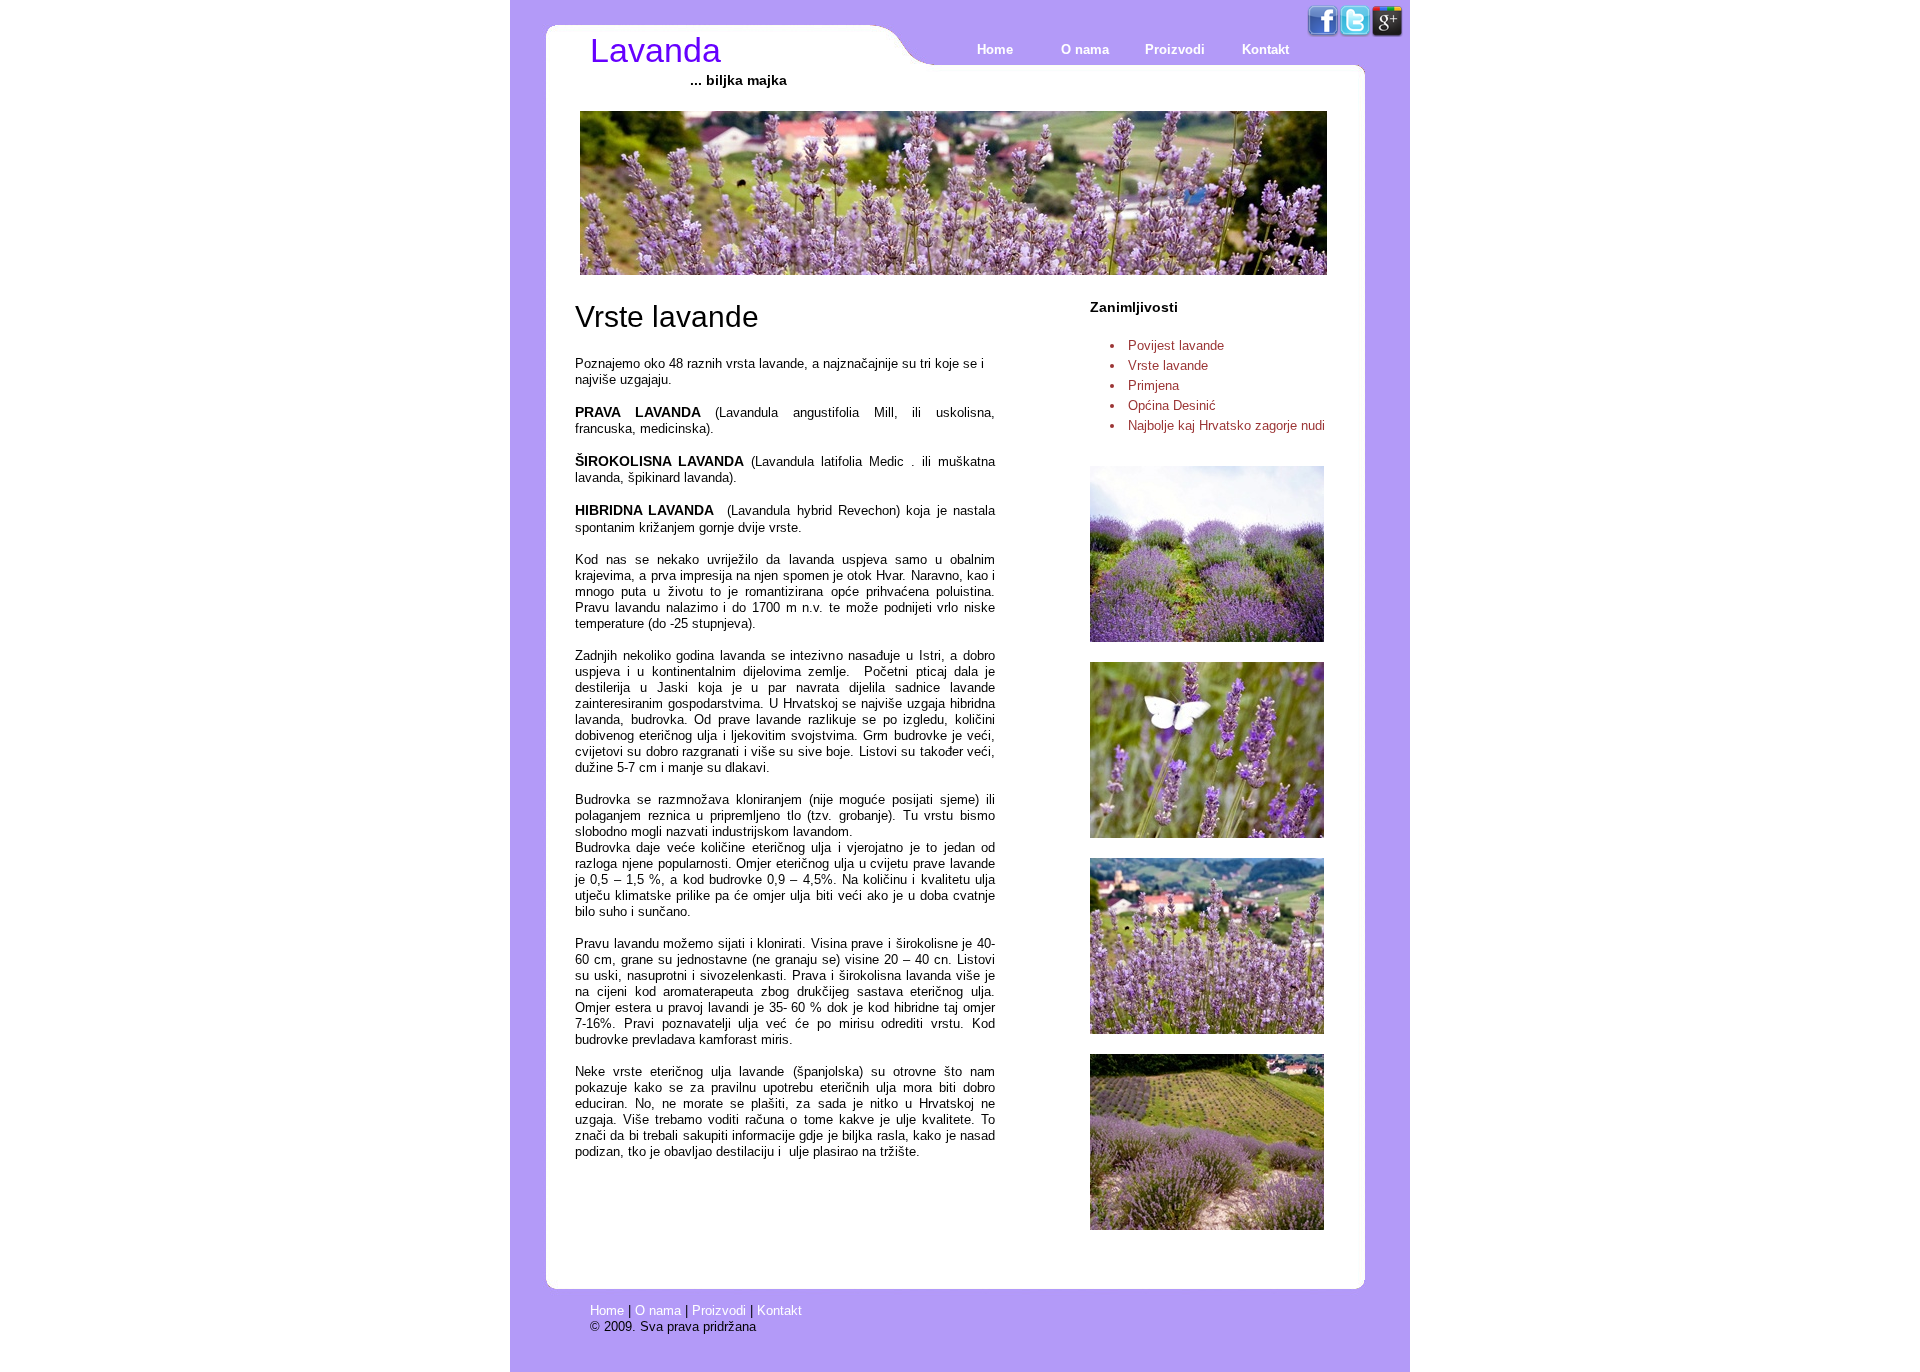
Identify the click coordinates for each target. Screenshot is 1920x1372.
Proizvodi (1175, 49)
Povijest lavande (1176, 345)
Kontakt (1265, 49)
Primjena (1153, 385)
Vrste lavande (1168, 365)
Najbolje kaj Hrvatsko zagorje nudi (1226, 425)
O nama (1085, 49)
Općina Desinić (1172, 405)
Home (995, 49)
